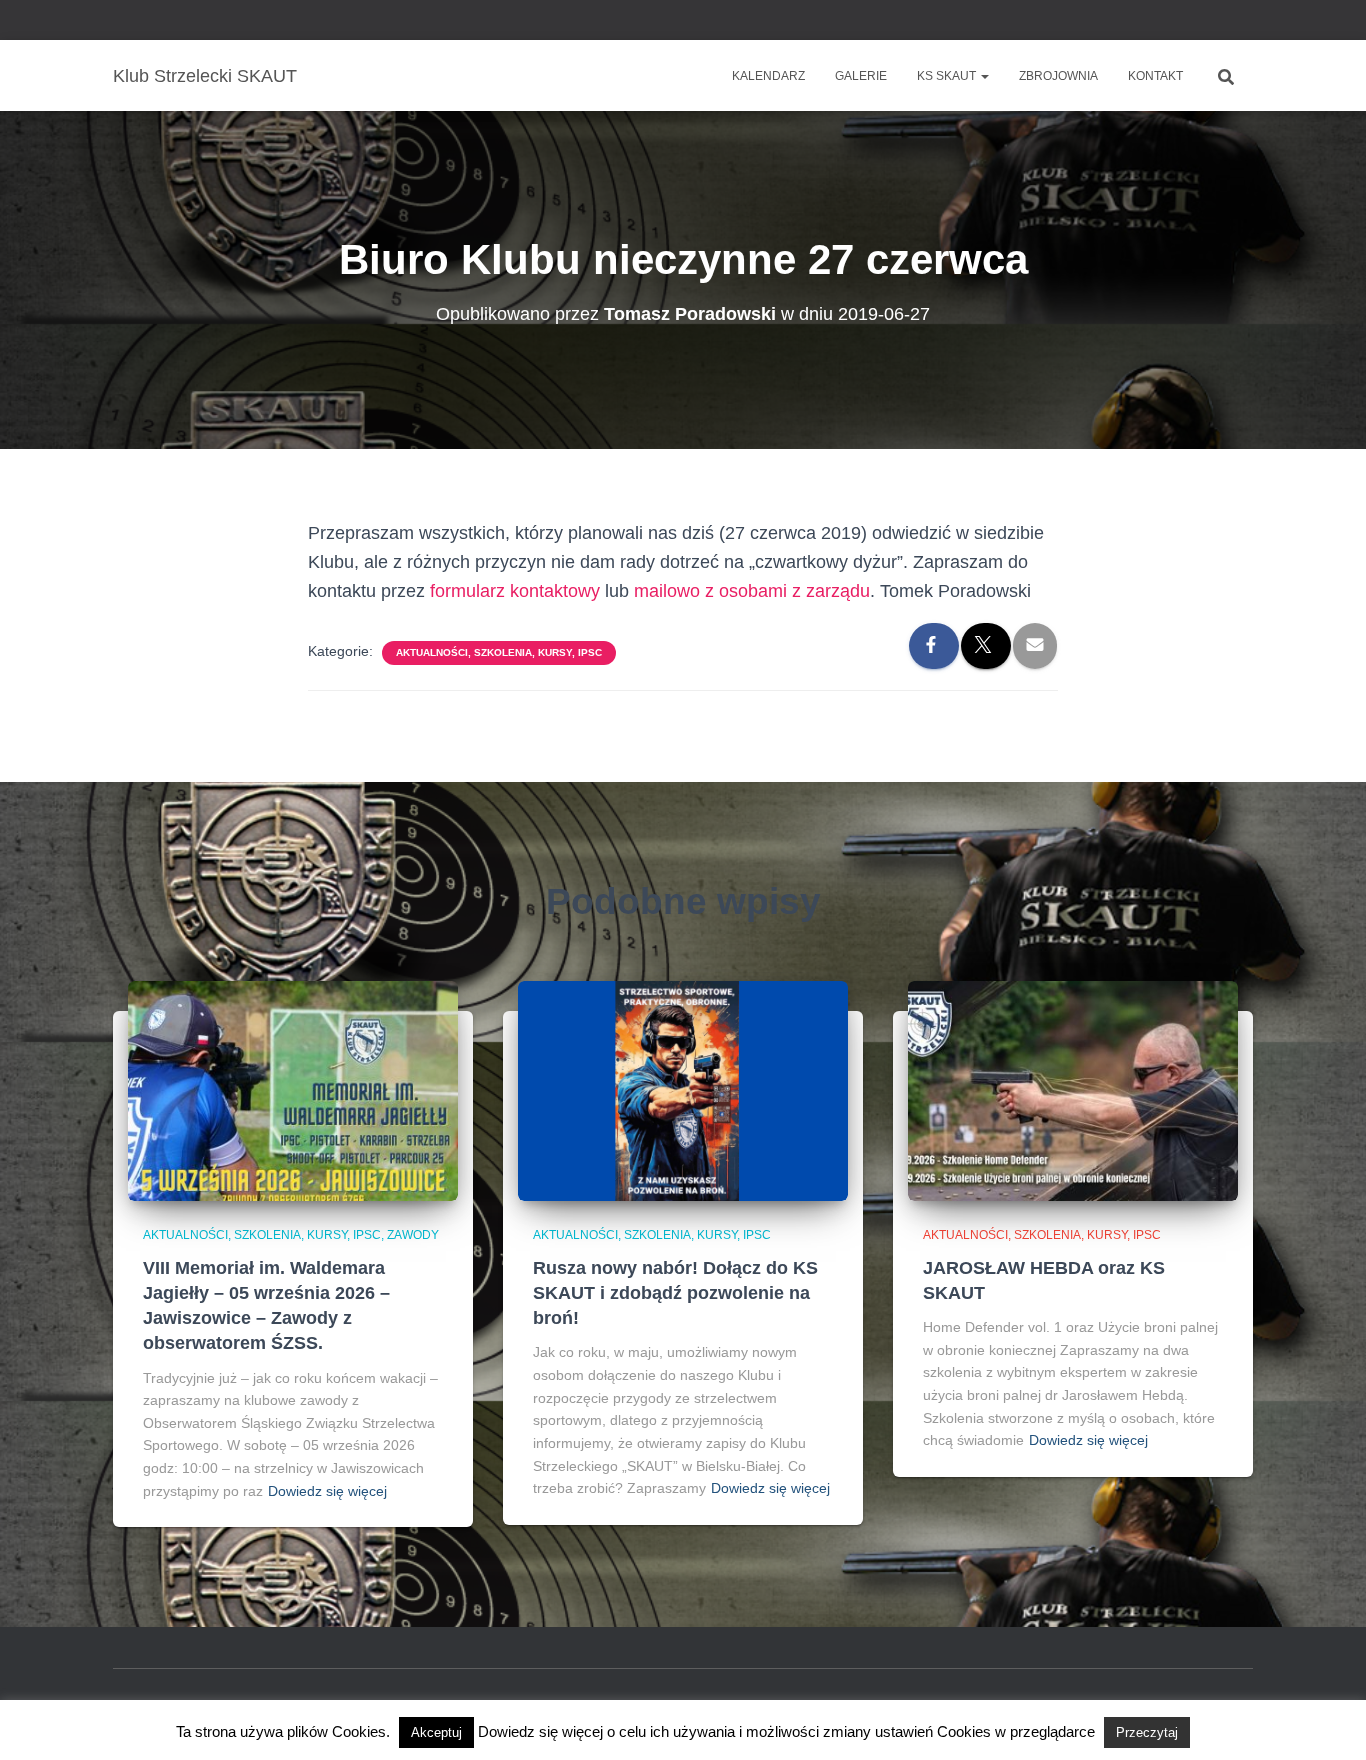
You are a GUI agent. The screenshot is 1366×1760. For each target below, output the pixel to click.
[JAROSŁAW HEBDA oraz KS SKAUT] (1073, 1090)
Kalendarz (768, 76)
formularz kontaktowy (515, 591)
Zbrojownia (1058, 76)
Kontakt (1155, 76)
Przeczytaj (1147, 1732)
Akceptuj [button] (436, 1732)
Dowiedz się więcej (327, 1491)
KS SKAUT (948, 76)
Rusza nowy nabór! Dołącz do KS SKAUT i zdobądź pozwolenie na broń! (675, 1293)
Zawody (413, 1235)
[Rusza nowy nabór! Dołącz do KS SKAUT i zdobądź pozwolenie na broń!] (683, 1090)
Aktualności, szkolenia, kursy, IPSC (499, 652)
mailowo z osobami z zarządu (752, 591)
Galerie (861, 76)
